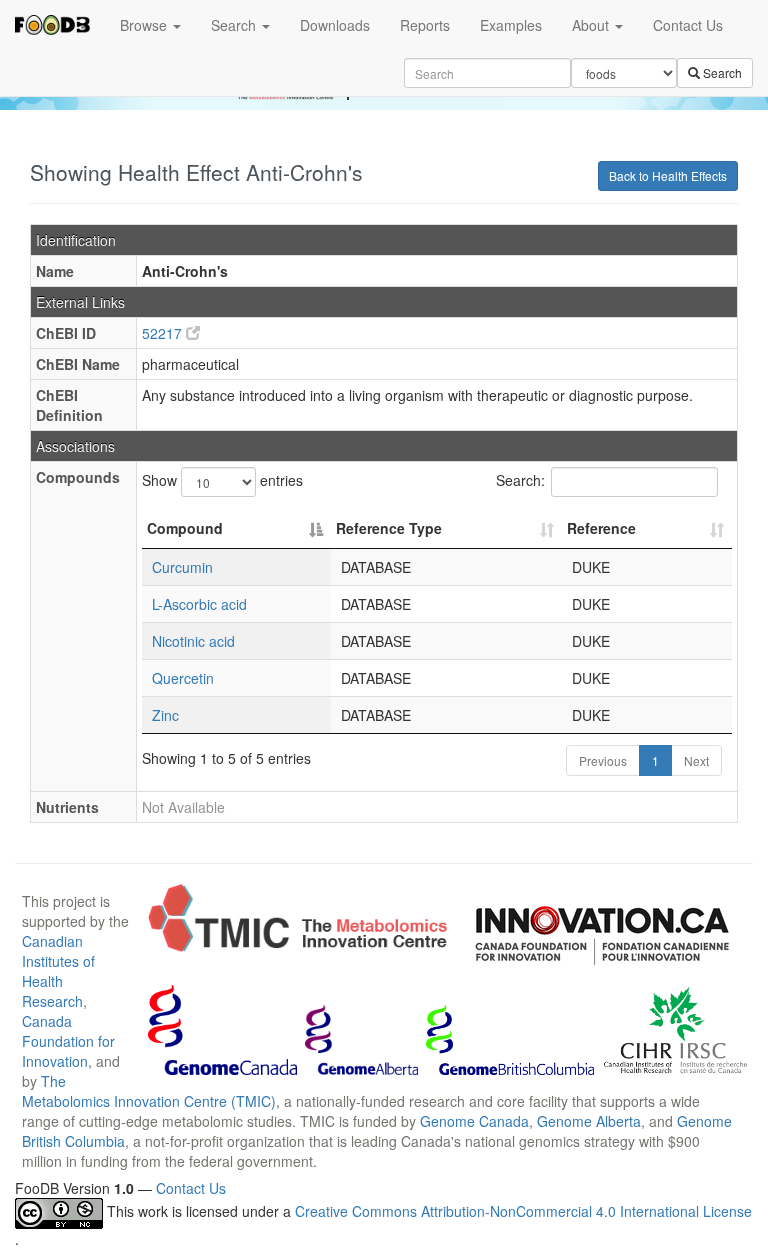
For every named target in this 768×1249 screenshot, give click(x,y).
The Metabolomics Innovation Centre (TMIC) (149, 1091)
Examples (511, 25)
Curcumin (182, 567)
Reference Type (389, 528)
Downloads (335, 25)
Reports (425, 25)
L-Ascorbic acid (199, 604)
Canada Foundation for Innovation (68, 1041)
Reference (601, 528)
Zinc (165, 715)
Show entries (222, 480)
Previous (603, 760)
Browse (145, 25)
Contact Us (688, 25)
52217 (164, 333)
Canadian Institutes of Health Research (58, 971)
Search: (520, 480)
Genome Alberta (589, 1121)
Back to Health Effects (668, 175)
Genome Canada (474, 1121)
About (592, 25)
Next (696, 760)
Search (235, 25)
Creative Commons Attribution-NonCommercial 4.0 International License (523, 1212)
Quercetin (183, 678)
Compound (185, 528)
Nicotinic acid (193, 641)
